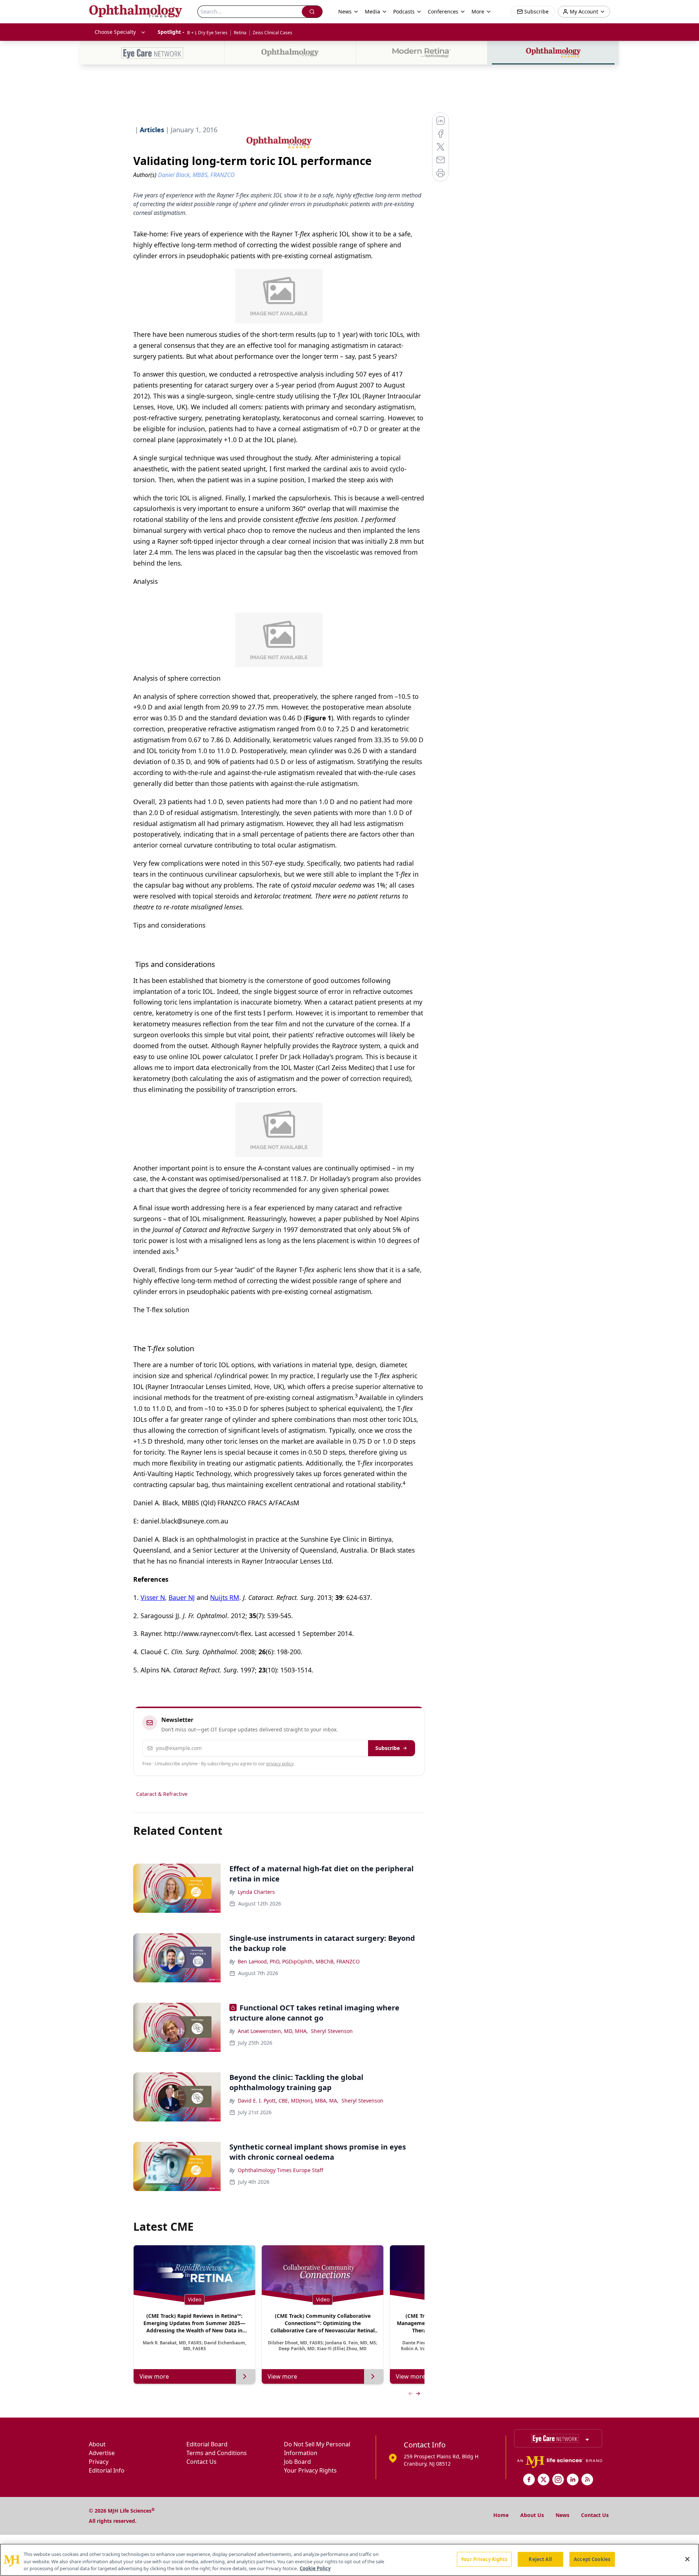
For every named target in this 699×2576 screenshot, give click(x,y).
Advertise (102, 2453)
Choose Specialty (115, 32)
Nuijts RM (225, 1597)
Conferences (443, 11)
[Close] (687, 2559)
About (97, 2444)
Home (501, 2515)
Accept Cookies (592, 2559)
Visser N (153, 1597)
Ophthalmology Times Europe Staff (281, 2170)
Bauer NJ (182, 1597)
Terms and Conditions (217, 2453)
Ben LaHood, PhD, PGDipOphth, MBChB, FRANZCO (299, 1961)
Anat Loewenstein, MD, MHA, (273, 2031)
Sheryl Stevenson (332, 2031)
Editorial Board (207, 2444)
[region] (349, 2560)
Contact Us (202, 2462)
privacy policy (280, 1764)
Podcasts (404, 11)
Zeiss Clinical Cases (273, 33)
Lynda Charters (256, 1892)
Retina (240, 33)
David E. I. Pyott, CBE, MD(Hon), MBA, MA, (288, 2101)
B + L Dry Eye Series (207, 33)
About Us (532, 2515)
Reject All (540, 2559)
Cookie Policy (315, 2568)
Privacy (99, 2462)
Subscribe (388, 1748)
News (562, 2515)
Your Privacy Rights (310, 2470)
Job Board (297, 2462)
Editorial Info (107, 2470)
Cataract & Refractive (162, 1794)
